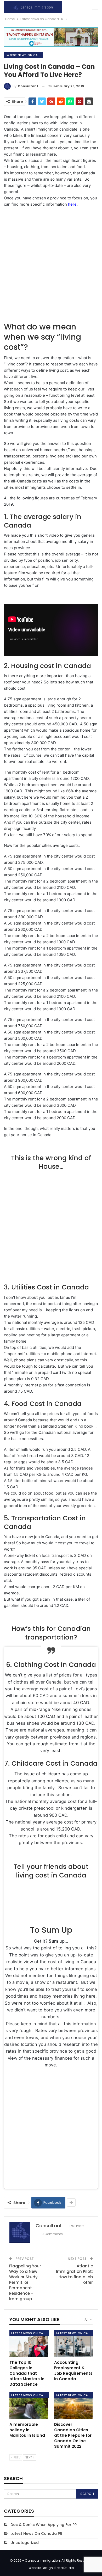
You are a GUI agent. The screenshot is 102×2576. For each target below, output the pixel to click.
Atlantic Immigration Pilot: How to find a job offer (74, 2274)
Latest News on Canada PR (24, 55)
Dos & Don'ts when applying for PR (44, 2525)
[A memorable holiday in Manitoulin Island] (29, 2406)
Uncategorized (25, 2543)
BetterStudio (64, 2568)
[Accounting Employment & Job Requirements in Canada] (73, 2344)
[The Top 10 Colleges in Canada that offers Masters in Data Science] (29, 2344)
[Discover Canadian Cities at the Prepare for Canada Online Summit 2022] (73, 2406)
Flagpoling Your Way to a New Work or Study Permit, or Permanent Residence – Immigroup (25, 2282)
